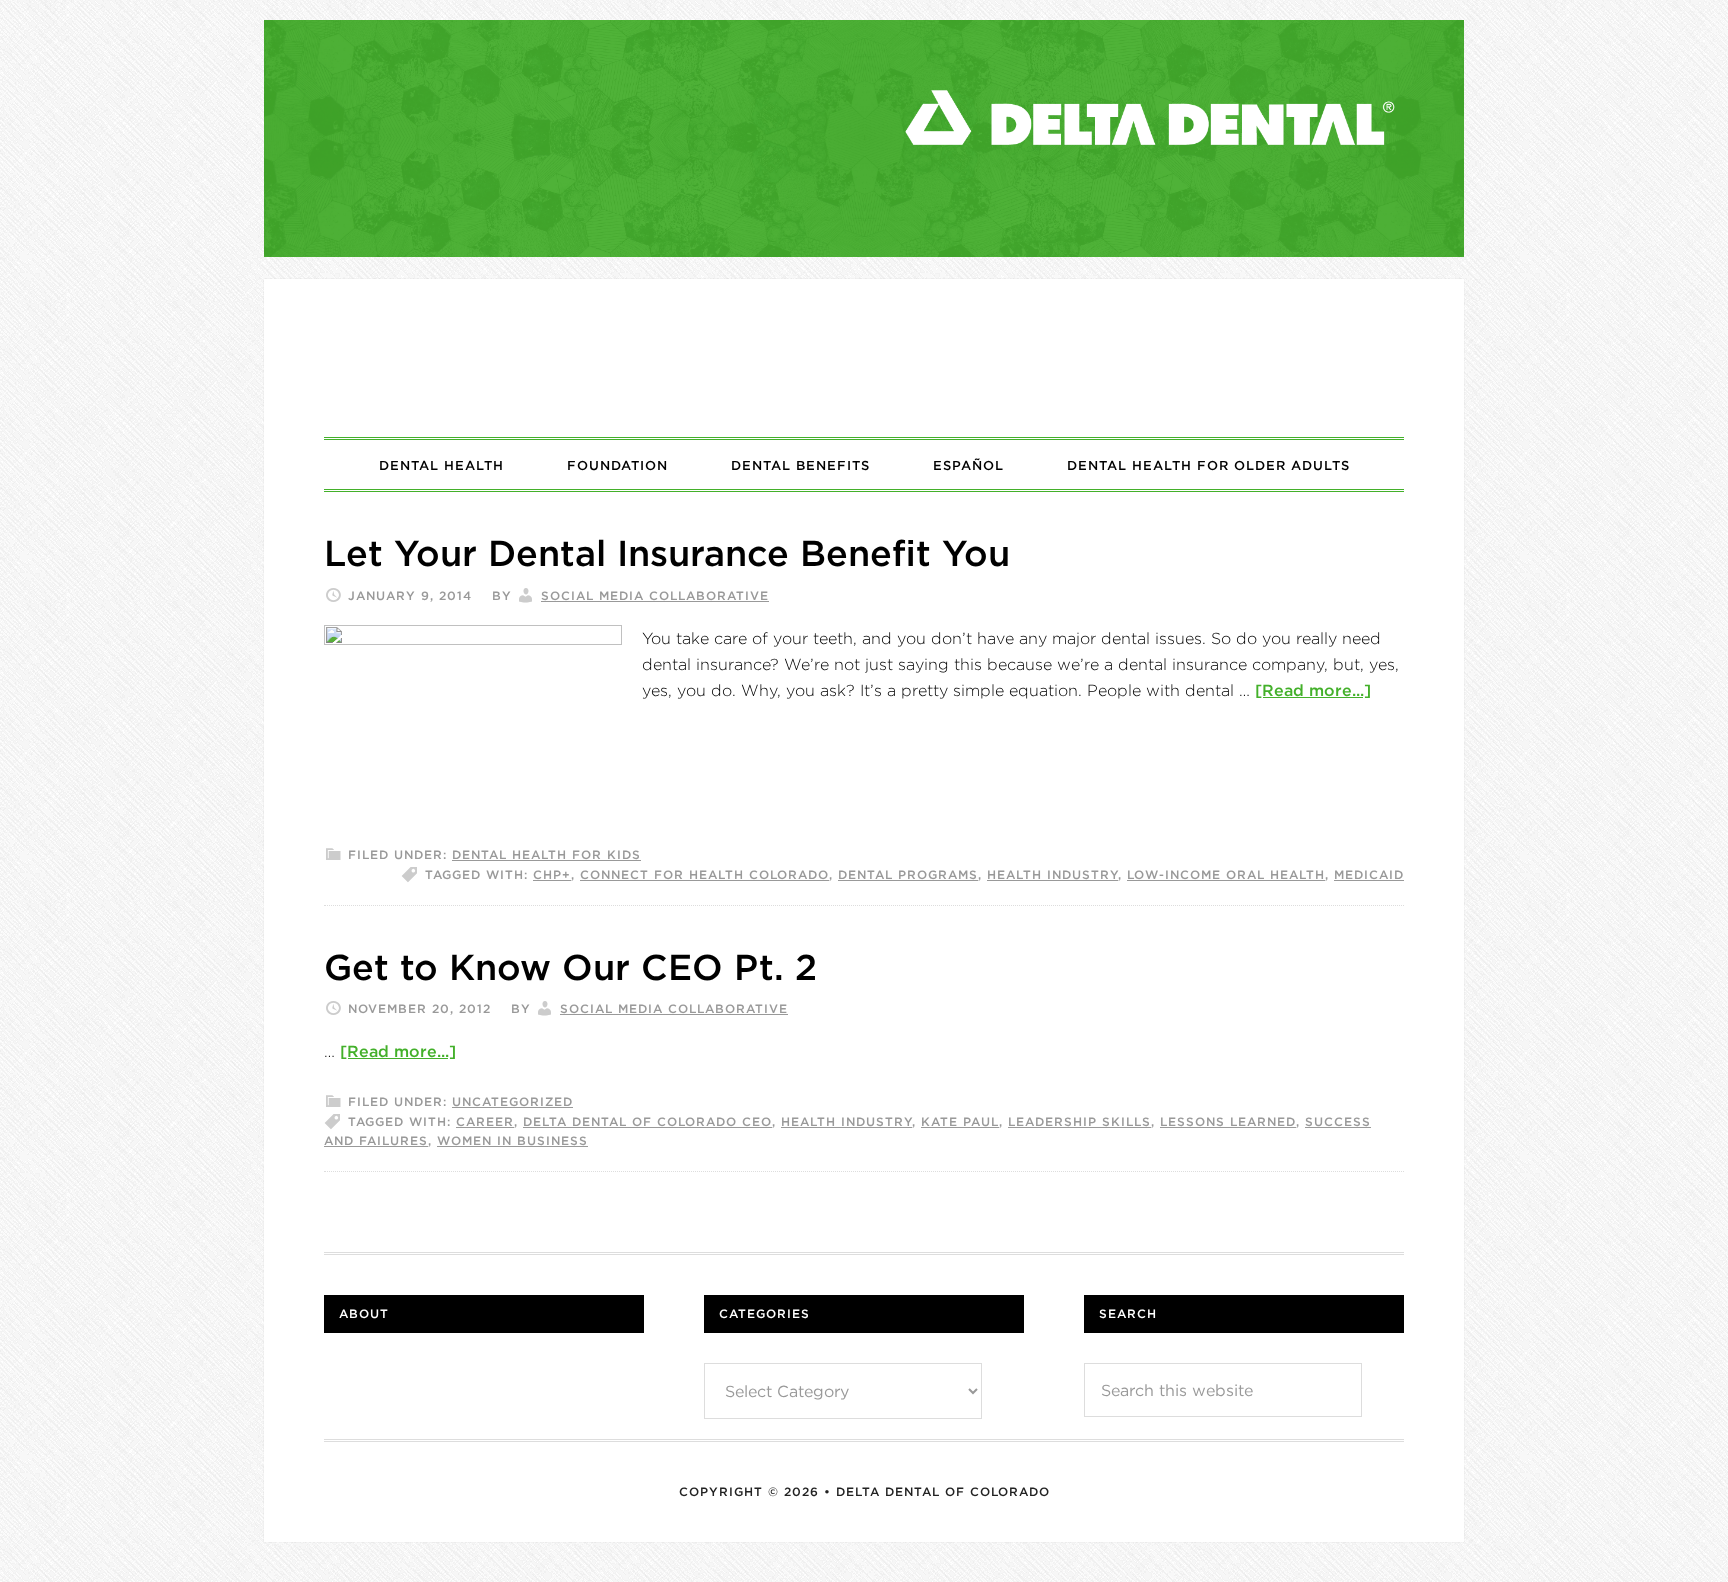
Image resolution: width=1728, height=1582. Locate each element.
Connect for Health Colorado (704, 874)
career (485, 1121)
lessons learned (1228, 1121)
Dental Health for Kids (546, 854)
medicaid (1369, 874)
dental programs (908, 874)
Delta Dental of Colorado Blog (864, 358)
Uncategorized (512, 1101)
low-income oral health (1226, 874)
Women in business (512, 1140)
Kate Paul (960, 1121)
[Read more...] (1313, 690)
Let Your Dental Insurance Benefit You (667, 553)
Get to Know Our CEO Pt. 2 (570, 967)
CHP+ (552, 874)
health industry (1052, 874)
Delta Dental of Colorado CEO (647, 1121)
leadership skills (1079, 1121)
